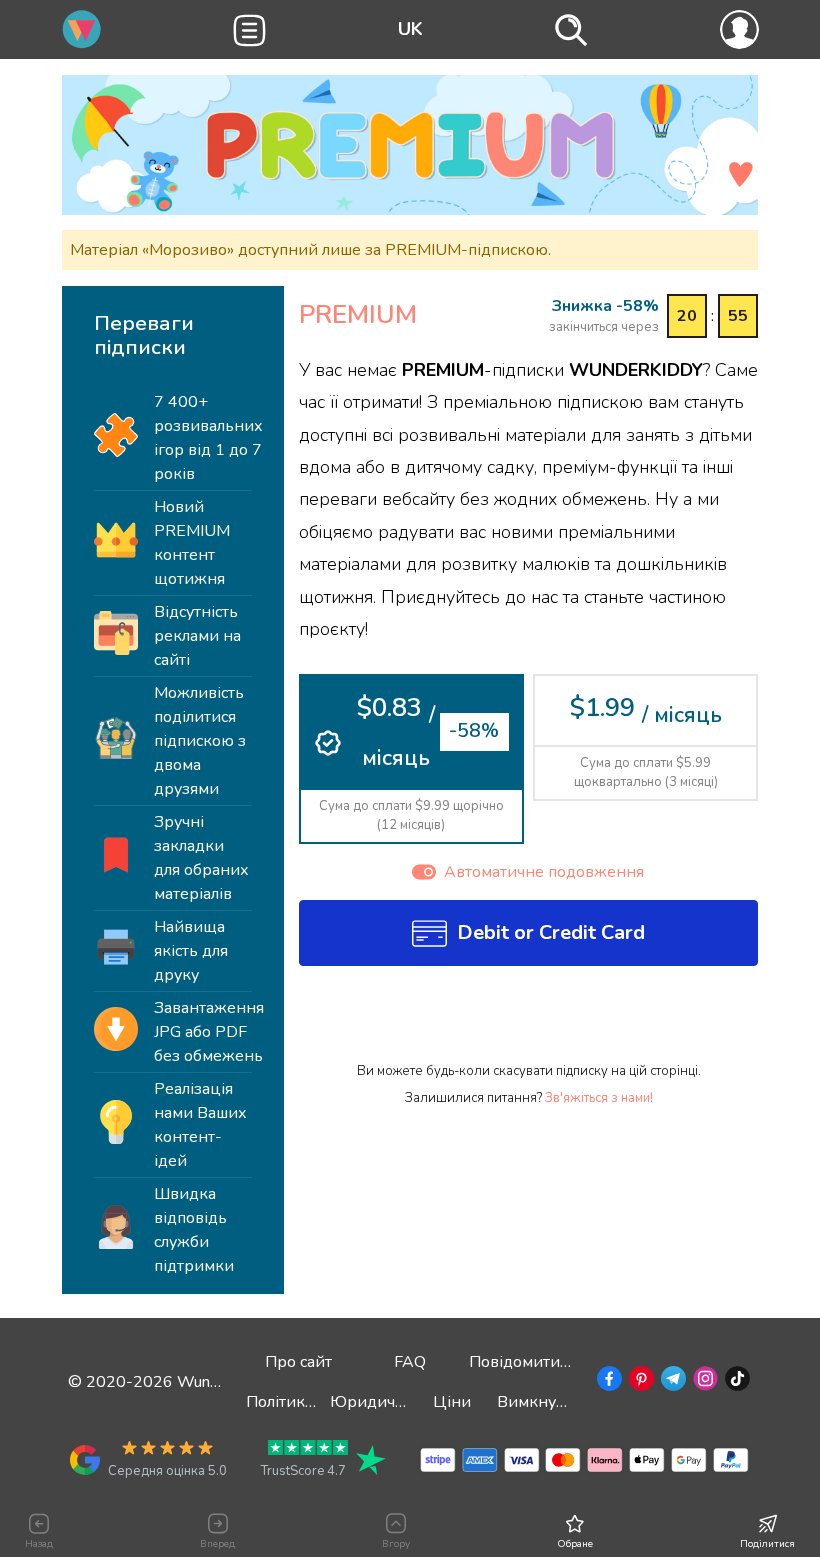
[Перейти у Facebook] (607, 1382)
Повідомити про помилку (564, 1362)
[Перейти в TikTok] (735, 1382)
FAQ (410, 1362)
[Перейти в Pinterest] (639, 1382)
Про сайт (298, 1362)
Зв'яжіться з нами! (599, 1098)
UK (410, 29)
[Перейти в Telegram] (671, 1382)
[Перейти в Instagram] (703, 1382)
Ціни (452, 1402)
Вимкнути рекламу (568, 1402)
